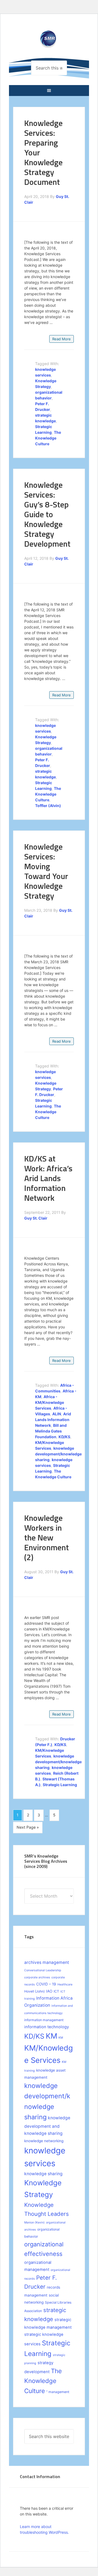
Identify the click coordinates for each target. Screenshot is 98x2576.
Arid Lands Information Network (53, 1420)
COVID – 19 (46, 1984)
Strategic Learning (60, 1785)
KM (51, 2036)
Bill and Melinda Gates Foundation (51, 1431)
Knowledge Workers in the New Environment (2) (47, 1537)
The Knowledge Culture (48, 438)
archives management (47, 1962)
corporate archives (37, 1977)
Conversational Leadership (43, 1970)
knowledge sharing (43, 2174)
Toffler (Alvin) (48, 806)
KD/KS (64, 1437)
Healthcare (65, 1984)
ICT (56, 1991)
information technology (47, 2027)
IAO (49, 1991)
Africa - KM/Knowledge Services (50, 1402)
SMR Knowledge (49, 43)
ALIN (57, 1414)
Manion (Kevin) (34, 2223)
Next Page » (28, 1827)
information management (44, 2020)
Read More (62, 339)
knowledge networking (44, 2141)
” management (58, 2392)
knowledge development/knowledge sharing (58, 1454)
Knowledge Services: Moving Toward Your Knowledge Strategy (46, 871)
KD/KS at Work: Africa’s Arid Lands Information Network (48, 1178)
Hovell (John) (34, 1991)
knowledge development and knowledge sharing (47, 2126)
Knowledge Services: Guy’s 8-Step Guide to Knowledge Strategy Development (47, 514)
